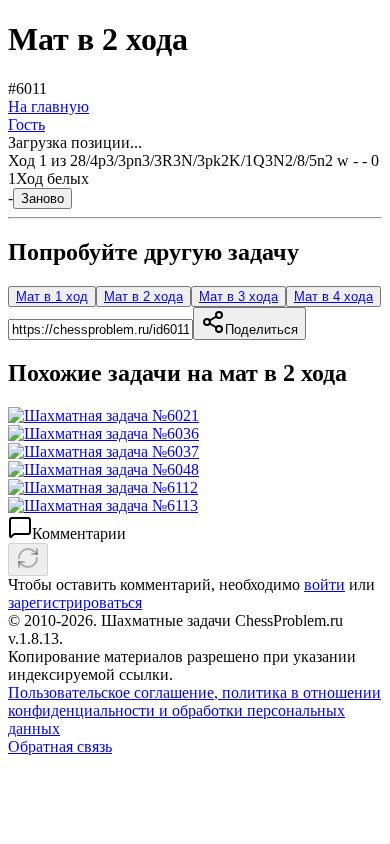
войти (324, 584)
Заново (42, 198)
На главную (48, 106)
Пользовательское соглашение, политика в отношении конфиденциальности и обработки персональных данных (194, 710)
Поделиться (261, 329)
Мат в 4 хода (333, 296)
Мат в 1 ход (52, 296)
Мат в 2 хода (143, 296)
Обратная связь (60, 746)
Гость (26, 124)
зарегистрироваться (75, 602)
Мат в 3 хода (238, 296)
